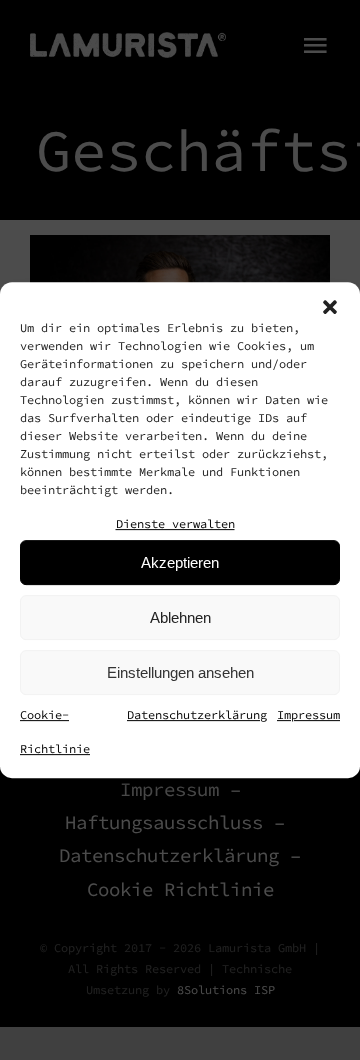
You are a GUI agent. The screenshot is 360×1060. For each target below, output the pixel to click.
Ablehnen (180, 617)
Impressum (308, 714)
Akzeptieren (180, 562)
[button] (330, 307)
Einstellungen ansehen (180, 672)
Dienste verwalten (175, 523)
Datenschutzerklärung (197, 714)
